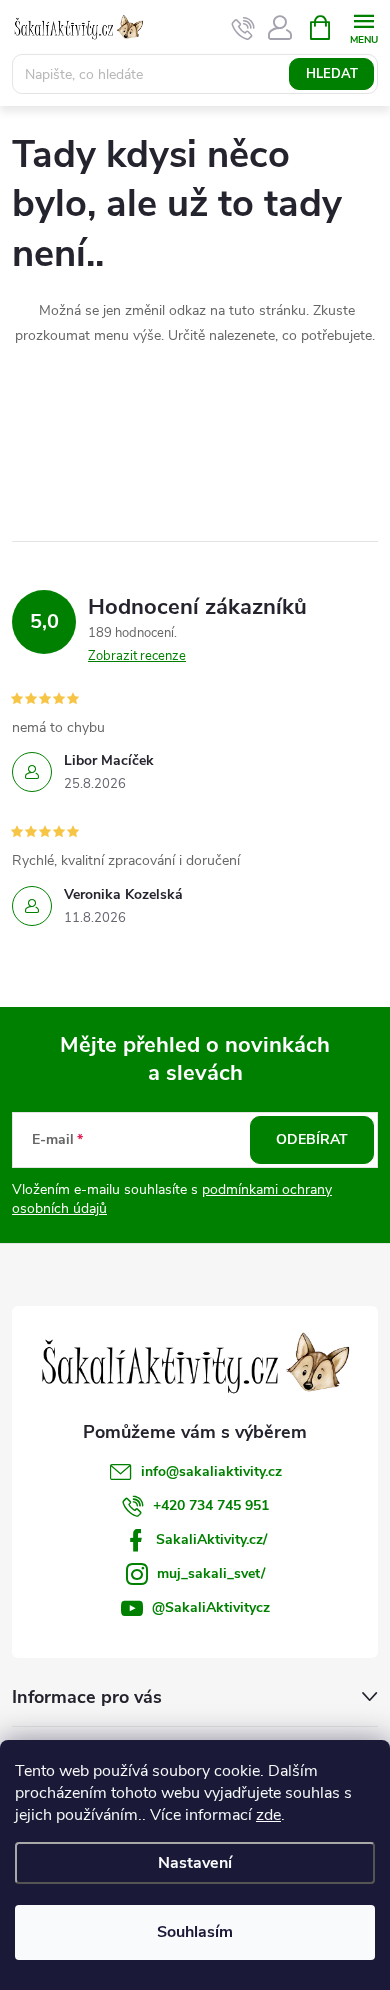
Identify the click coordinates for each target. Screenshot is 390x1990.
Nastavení (195, 1863)
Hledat (332, 74)
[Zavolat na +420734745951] (243, 28)
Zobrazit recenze (137, 656)
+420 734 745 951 (211, 1505)
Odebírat (312, 1139)
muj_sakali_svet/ (211, 1573)
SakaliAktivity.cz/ (211, 1539)
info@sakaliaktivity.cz (211, 1471)
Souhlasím (195, 1932)
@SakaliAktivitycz (211, 1607)
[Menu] (363, 26)
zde (268, 1815)
